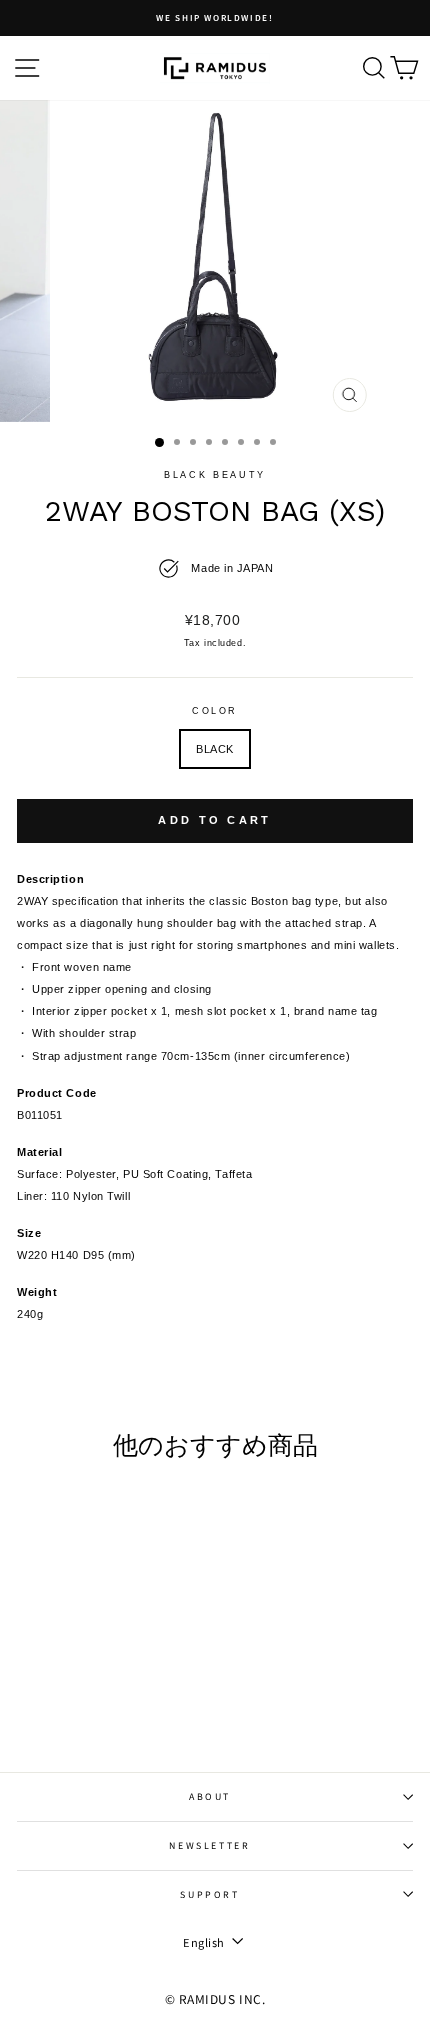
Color (215, 711)
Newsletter (210, 1845)
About (210, 1796)
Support (210, 1894)
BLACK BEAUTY (215, 475)
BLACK (215, 749)
